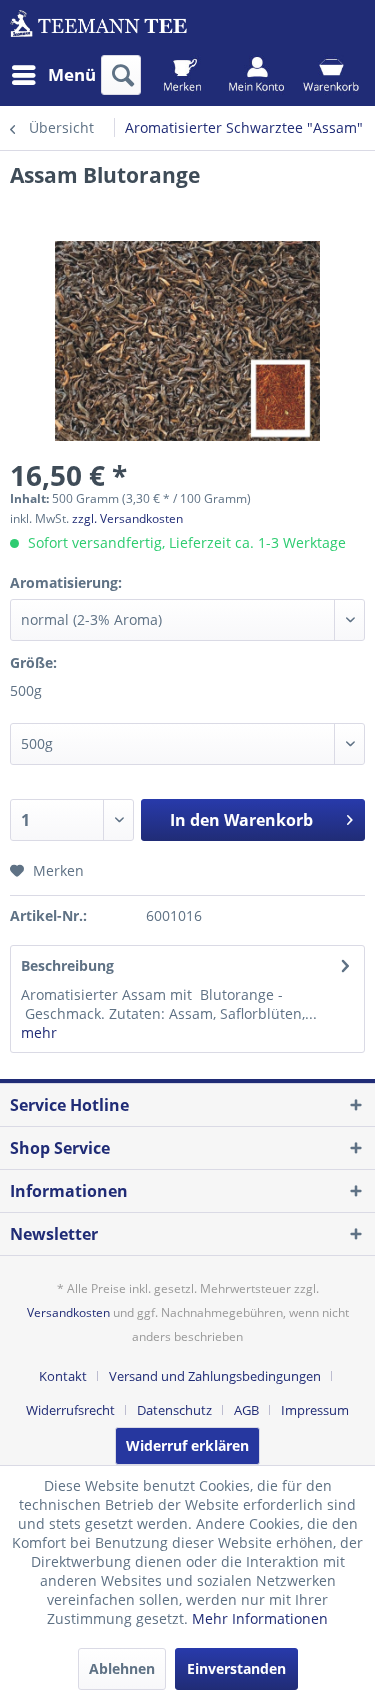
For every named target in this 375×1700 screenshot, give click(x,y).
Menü (72, 74)
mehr (39, 1032)
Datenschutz (174, 1410)
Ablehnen (122, 1668)
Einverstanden (236, 1668)
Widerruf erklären (187, 1445)
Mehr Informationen (260, 1618)
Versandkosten (68, 1312)
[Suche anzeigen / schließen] (121, 75)
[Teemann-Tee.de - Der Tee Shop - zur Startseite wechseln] (99, 27)
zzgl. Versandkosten (127, 518)
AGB (246, 1410)
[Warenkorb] (330, 75)
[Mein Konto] (256, 75)
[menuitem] (53, 75)
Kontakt (63, 1376)
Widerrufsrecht (70, 1410)
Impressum (315, 1410)
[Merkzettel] (182, 75)
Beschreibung (67, 965)
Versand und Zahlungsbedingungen (215, 1376)
